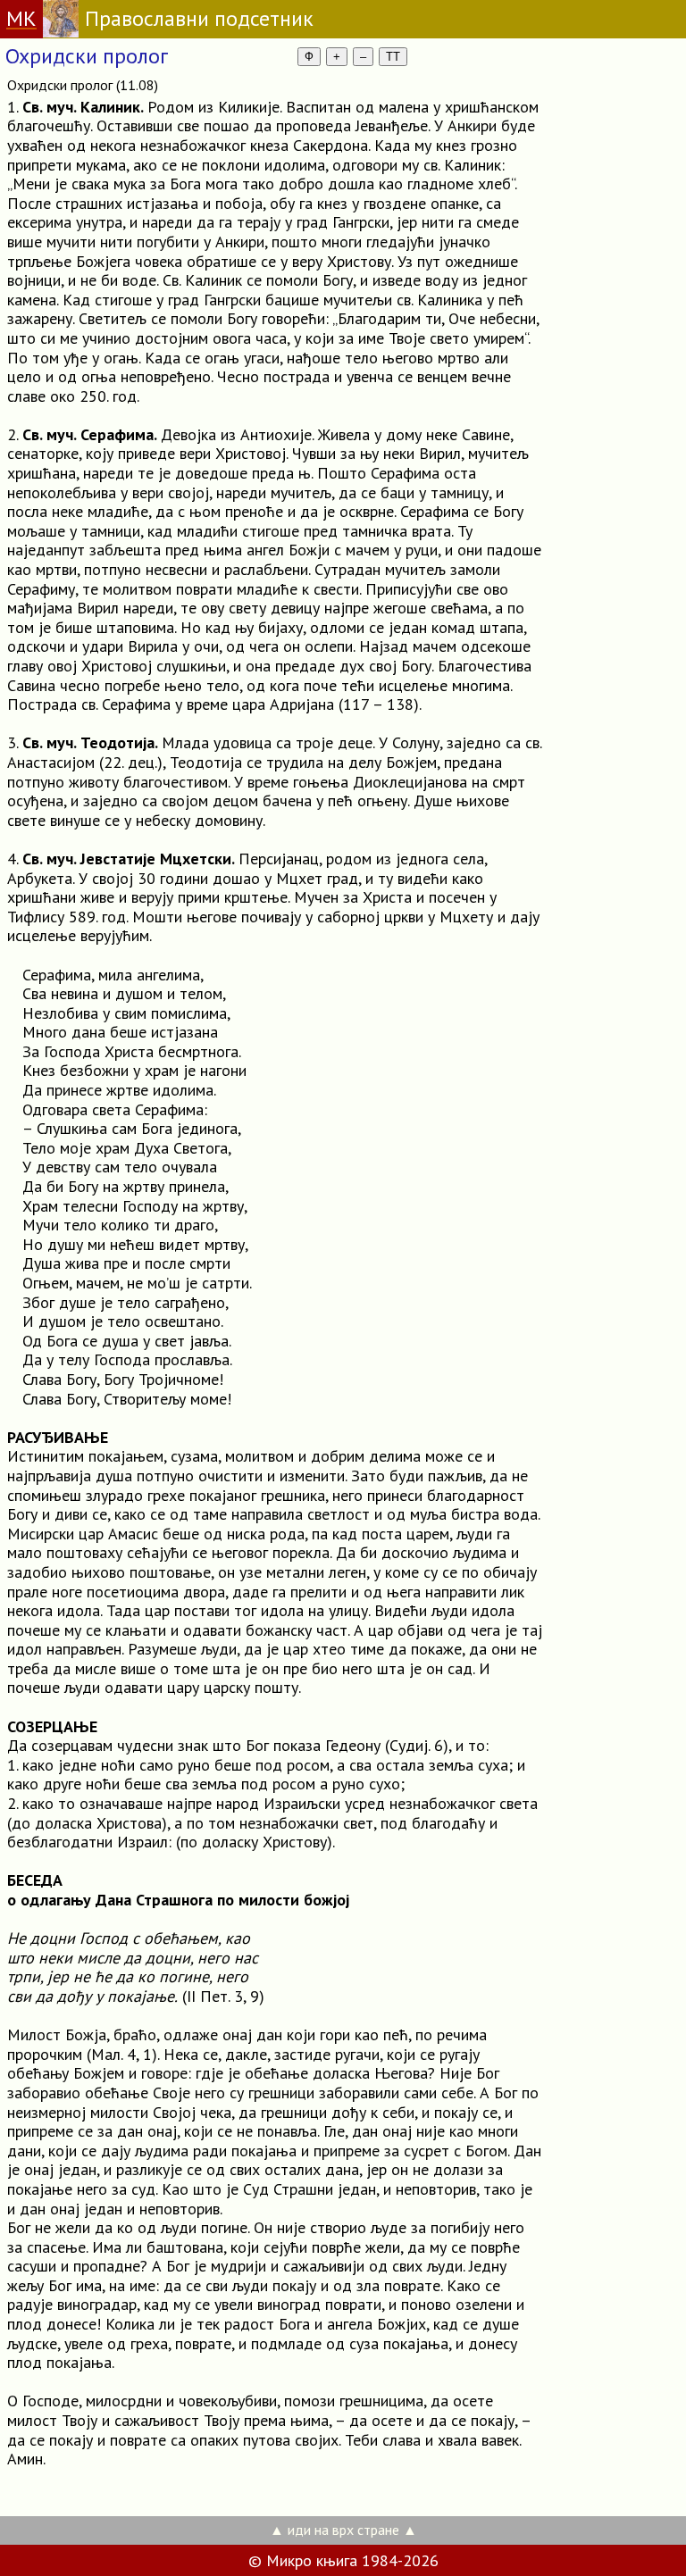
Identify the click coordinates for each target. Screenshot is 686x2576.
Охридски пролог (87, 56)
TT (393, 57)
